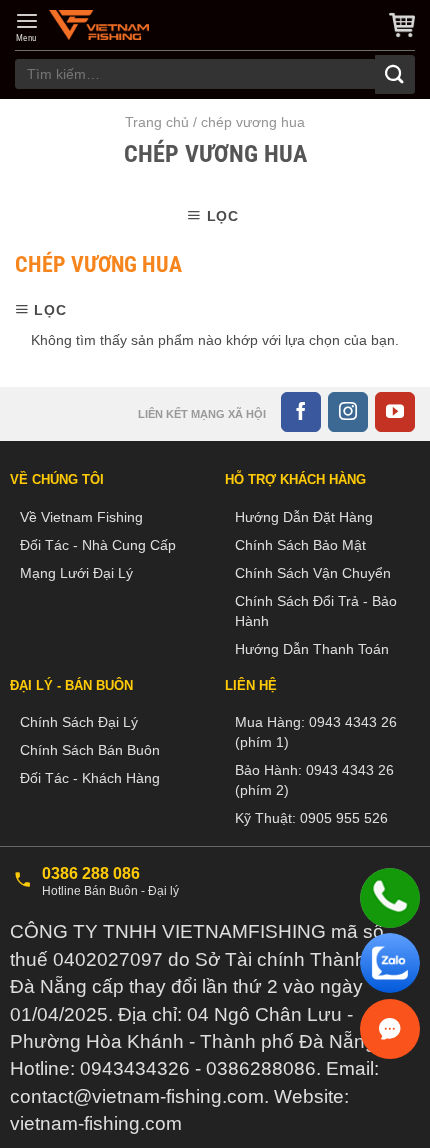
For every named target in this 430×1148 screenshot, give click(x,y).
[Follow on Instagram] (348, 412)
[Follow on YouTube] (395, 412)
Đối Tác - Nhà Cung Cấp (98, 545)
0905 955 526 (344, 818)
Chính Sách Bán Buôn (90, 750)
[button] (27, 27)
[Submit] (395, 74)
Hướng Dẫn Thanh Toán (312, 649)
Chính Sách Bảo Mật (300, 545)
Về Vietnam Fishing (81, 517)
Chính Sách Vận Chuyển (313, 573)
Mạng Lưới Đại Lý (76, 573)
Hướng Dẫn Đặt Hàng (304, 517)
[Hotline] (390, 898)
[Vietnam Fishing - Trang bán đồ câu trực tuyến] (99, 25)
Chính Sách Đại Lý (79, 722)
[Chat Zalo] (390, 963)
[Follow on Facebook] (301, 412)
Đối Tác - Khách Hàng (90, 778)
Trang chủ (157, 122)
